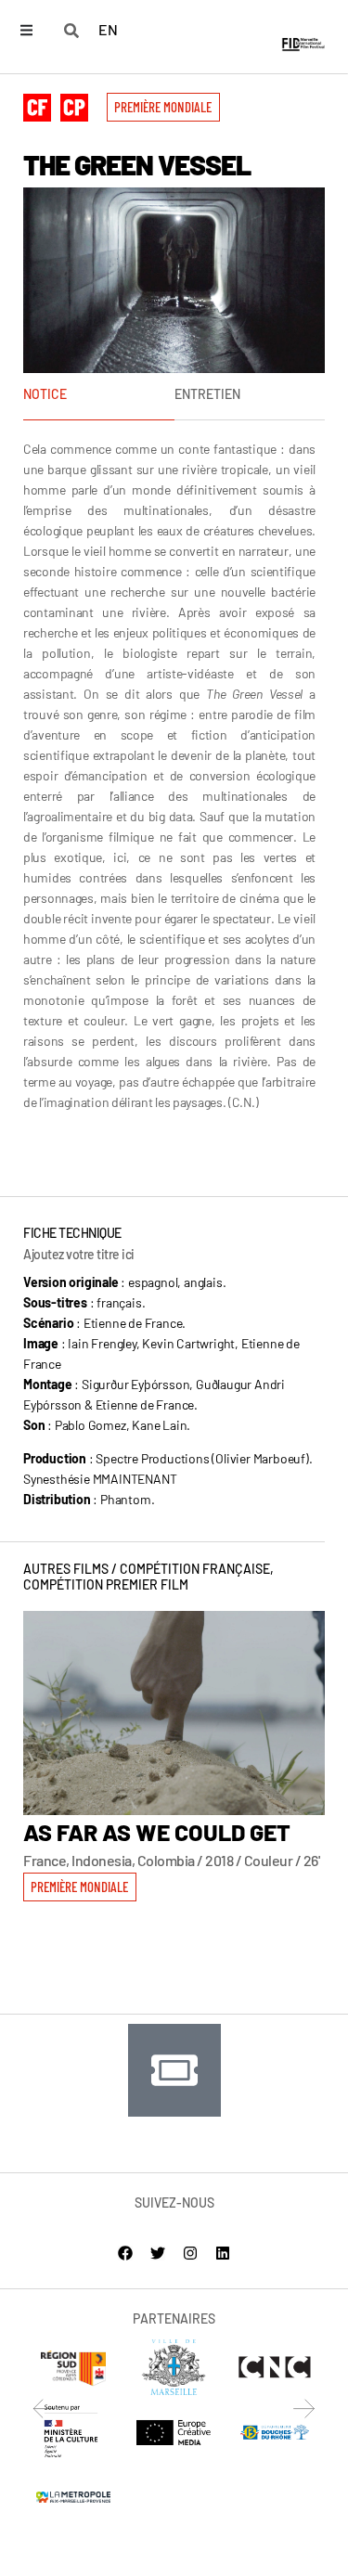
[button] (163, 107)
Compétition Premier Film (106, 1584)
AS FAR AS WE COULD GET (157, 1832)
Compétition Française (195, 1569)
